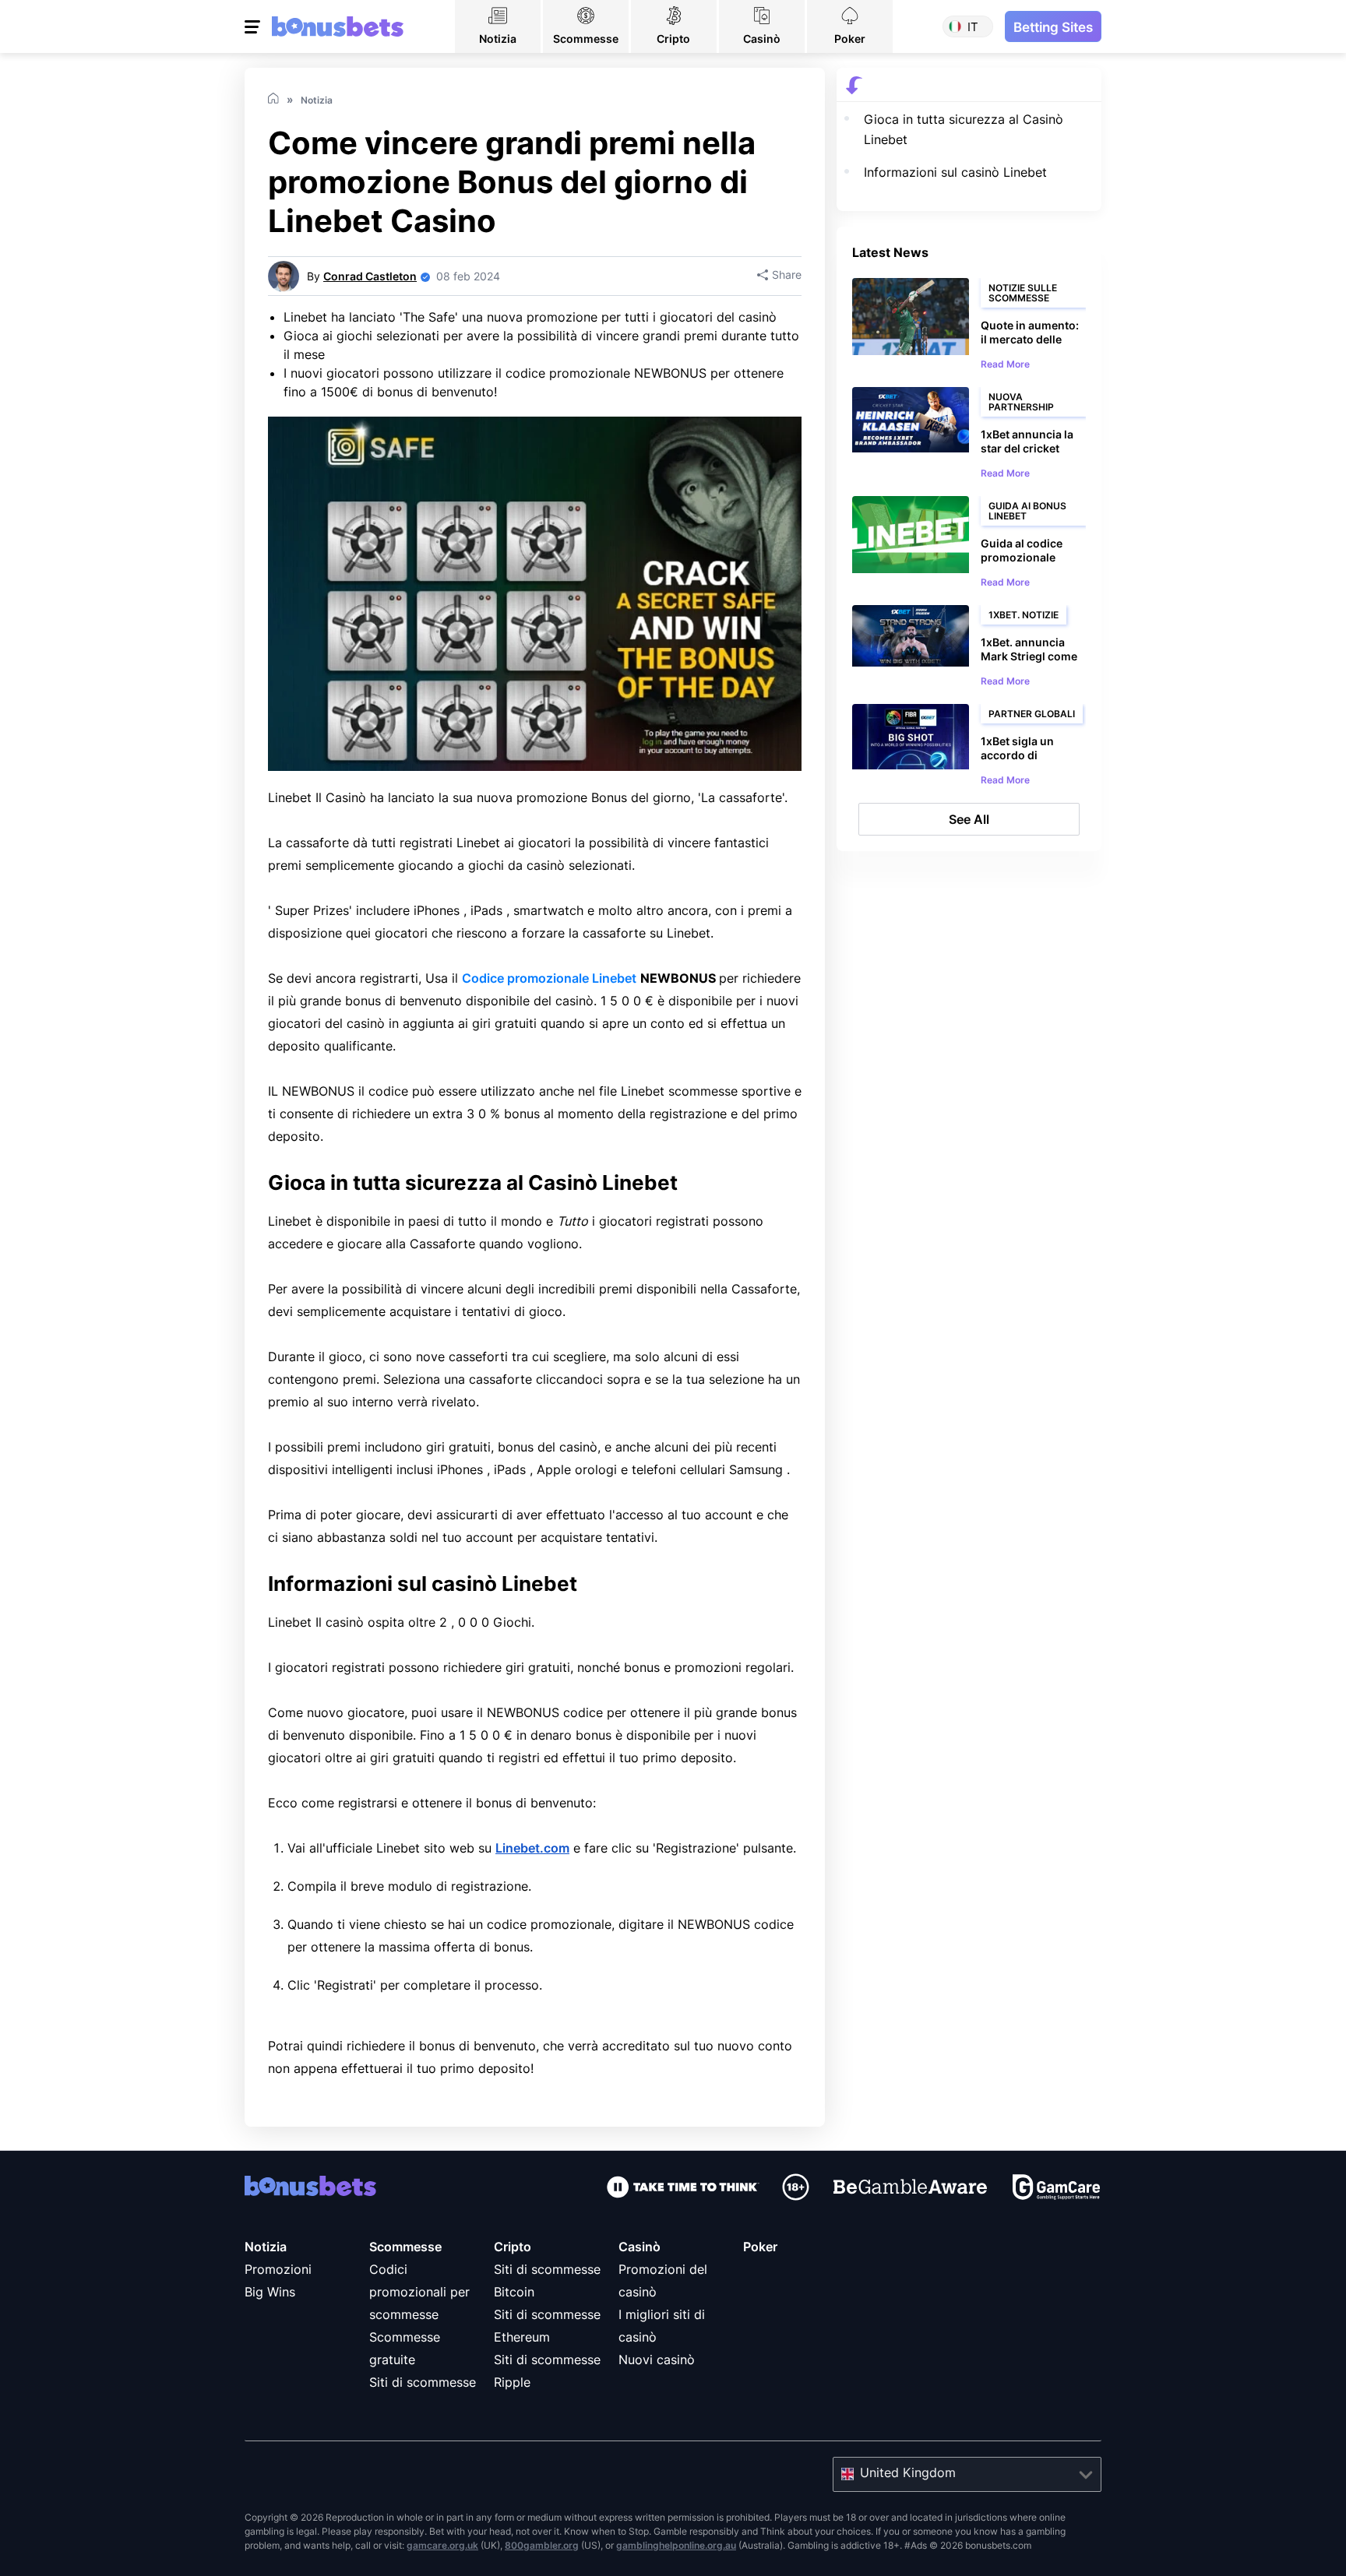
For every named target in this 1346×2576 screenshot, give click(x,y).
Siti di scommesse (423, 2382)
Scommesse (405, 2247)
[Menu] (254, 26)
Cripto (513, 2247)
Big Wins (270, 2292)
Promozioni (278, 2269)
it (973, 27)
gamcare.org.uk (442, 2545)
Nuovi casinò (657, 2360)
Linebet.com (532, 1848)
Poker (760, 2247)
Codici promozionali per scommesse (419, 2292)
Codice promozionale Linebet (549, 978)
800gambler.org (542, 2545)
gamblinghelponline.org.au (676, 2545)
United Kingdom (908, 2472)
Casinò (640, 2247)
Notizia (266, 2247)
